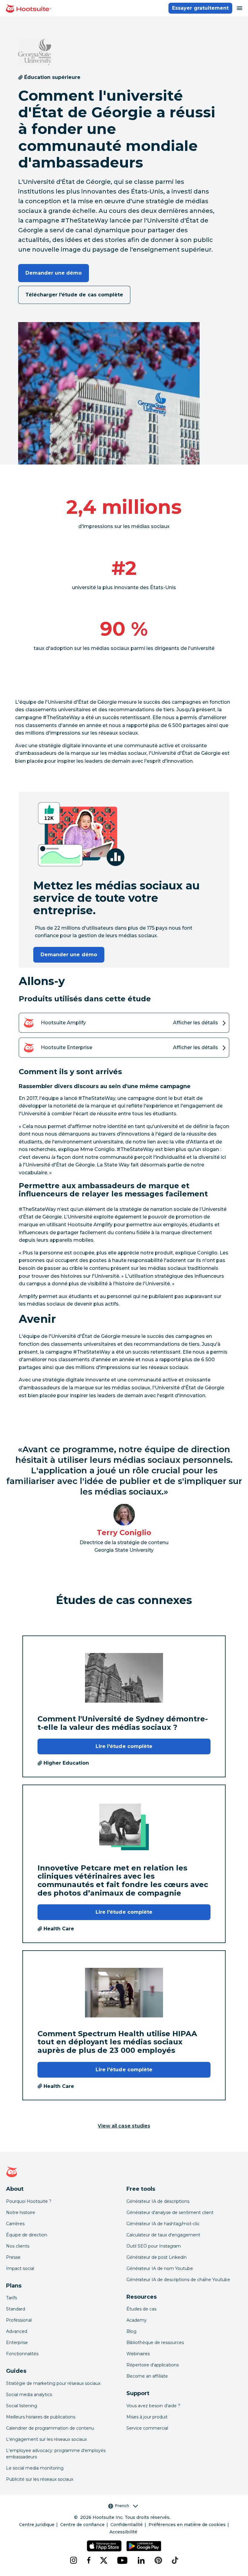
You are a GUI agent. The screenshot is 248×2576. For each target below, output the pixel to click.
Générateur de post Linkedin (157, 2257)
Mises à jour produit (147, 2417)
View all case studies (124, 2126)
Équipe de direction (27, 2235)
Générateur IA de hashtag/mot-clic (163, 2224)
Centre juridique (37, 2525)
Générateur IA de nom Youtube (160, 2268)
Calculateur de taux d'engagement (163, 2235)
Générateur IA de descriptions (158, 2201)
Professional (19, 2320)
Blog (131, 2331)
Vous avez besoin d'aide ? (153, 2406)
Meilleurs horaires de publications (41, 2417)
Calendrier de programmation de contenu (50, 2428)
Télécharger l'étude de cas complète (74, 295)
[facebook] (89, 2560)
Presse (13, 2257)
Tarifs (11, 2298)
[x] (104, 2560)
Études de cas (141, 2309)
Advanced (17, 2331)
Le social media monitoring (35, 2468)
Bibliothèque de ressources (155, 2343)
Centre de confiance (82, 2525)
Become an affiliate (147, 2376)
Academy (137, 2320)
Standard (16, 2309)
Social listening (22, 2406)
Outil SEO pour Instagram (154, 2246)
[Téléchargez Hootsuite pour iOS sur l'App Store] (104, 2546)
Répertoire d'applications (153, 2365)
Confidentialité (127, 2525)
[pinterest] (158, 2560)
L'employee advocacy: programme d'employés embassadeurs (56, 2454)
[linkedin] (141, 2560)
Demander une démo (54, 273)
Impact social (20, 2268)
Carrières (15, 2224)
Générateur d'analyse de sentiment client (170, 2212)
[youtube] (122, 2560)
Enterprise (17, 2343)
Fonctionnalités (22, 2354)
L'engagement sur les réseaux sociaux (46, 2439)
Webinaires (138, 2354)
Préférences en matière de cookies (187, 2525)
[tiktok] (175, 2560)
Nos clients (18, 2246)
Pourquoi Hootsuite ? (29, 2201)
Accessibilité (123, 2532)
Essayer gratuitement (200, 8)
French (122, 2506)
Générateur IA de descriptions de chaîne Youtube (178, 2280)
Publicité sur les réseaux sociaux (40, 2479)
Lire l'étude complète (124, 1746)
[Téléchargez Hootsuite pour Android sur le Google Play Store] (144, 2546)
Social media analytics (29, 2395)
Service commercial (147, 2428)
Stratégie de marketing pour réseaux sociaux (53, 2383)
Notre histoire (21, 2212)
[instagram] (73, 2560)
